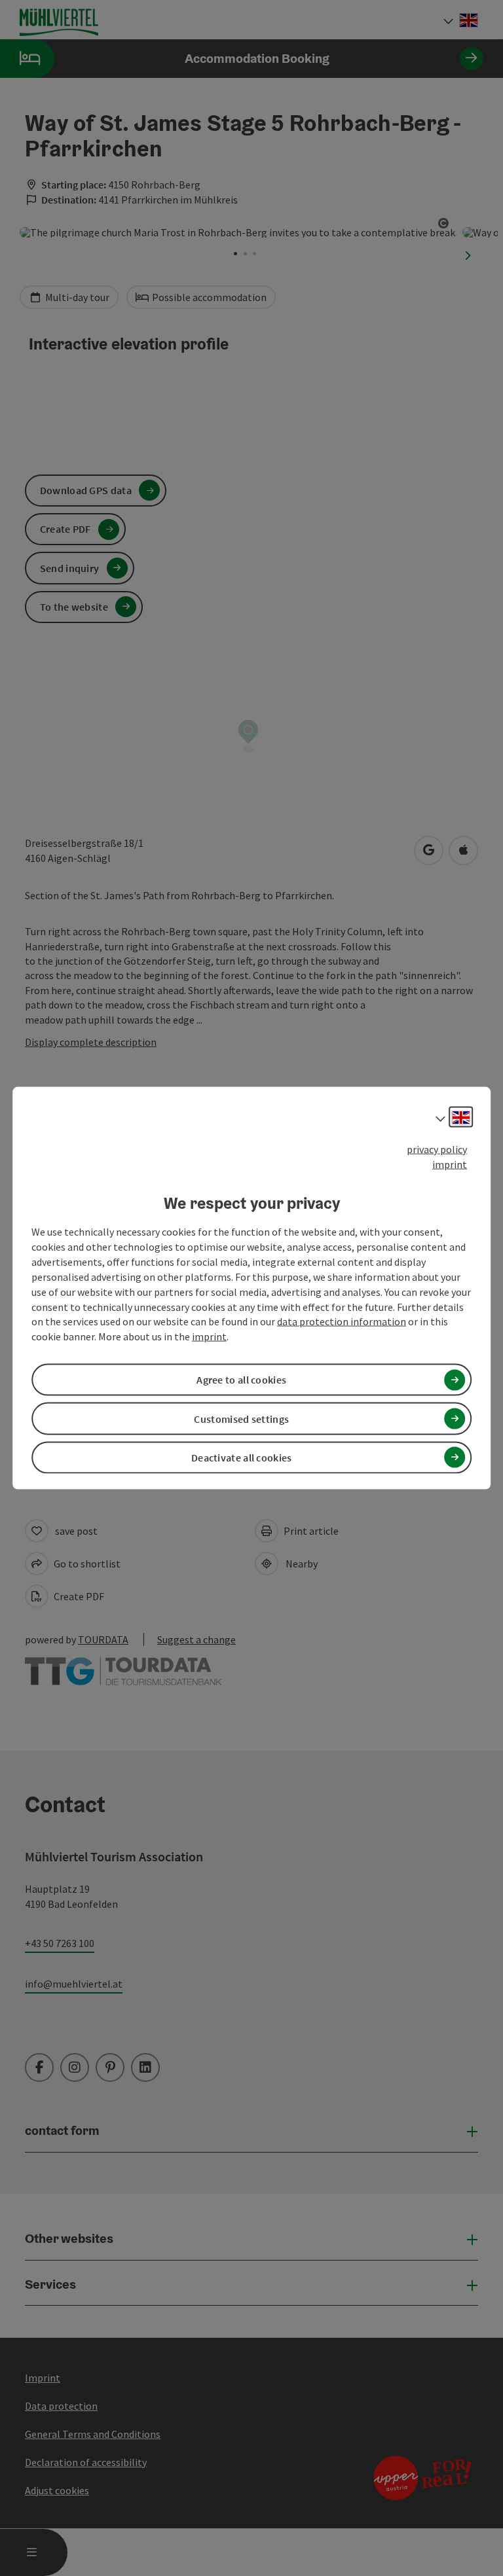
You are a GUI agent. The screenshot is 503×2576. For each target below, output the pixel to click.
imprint (450, 1164)
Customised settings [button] (241, 1418)
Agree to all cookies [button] (241, 1380)
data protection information (342, 1321)
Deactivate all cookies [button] (242, 1457)
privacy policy (437, 1149)
